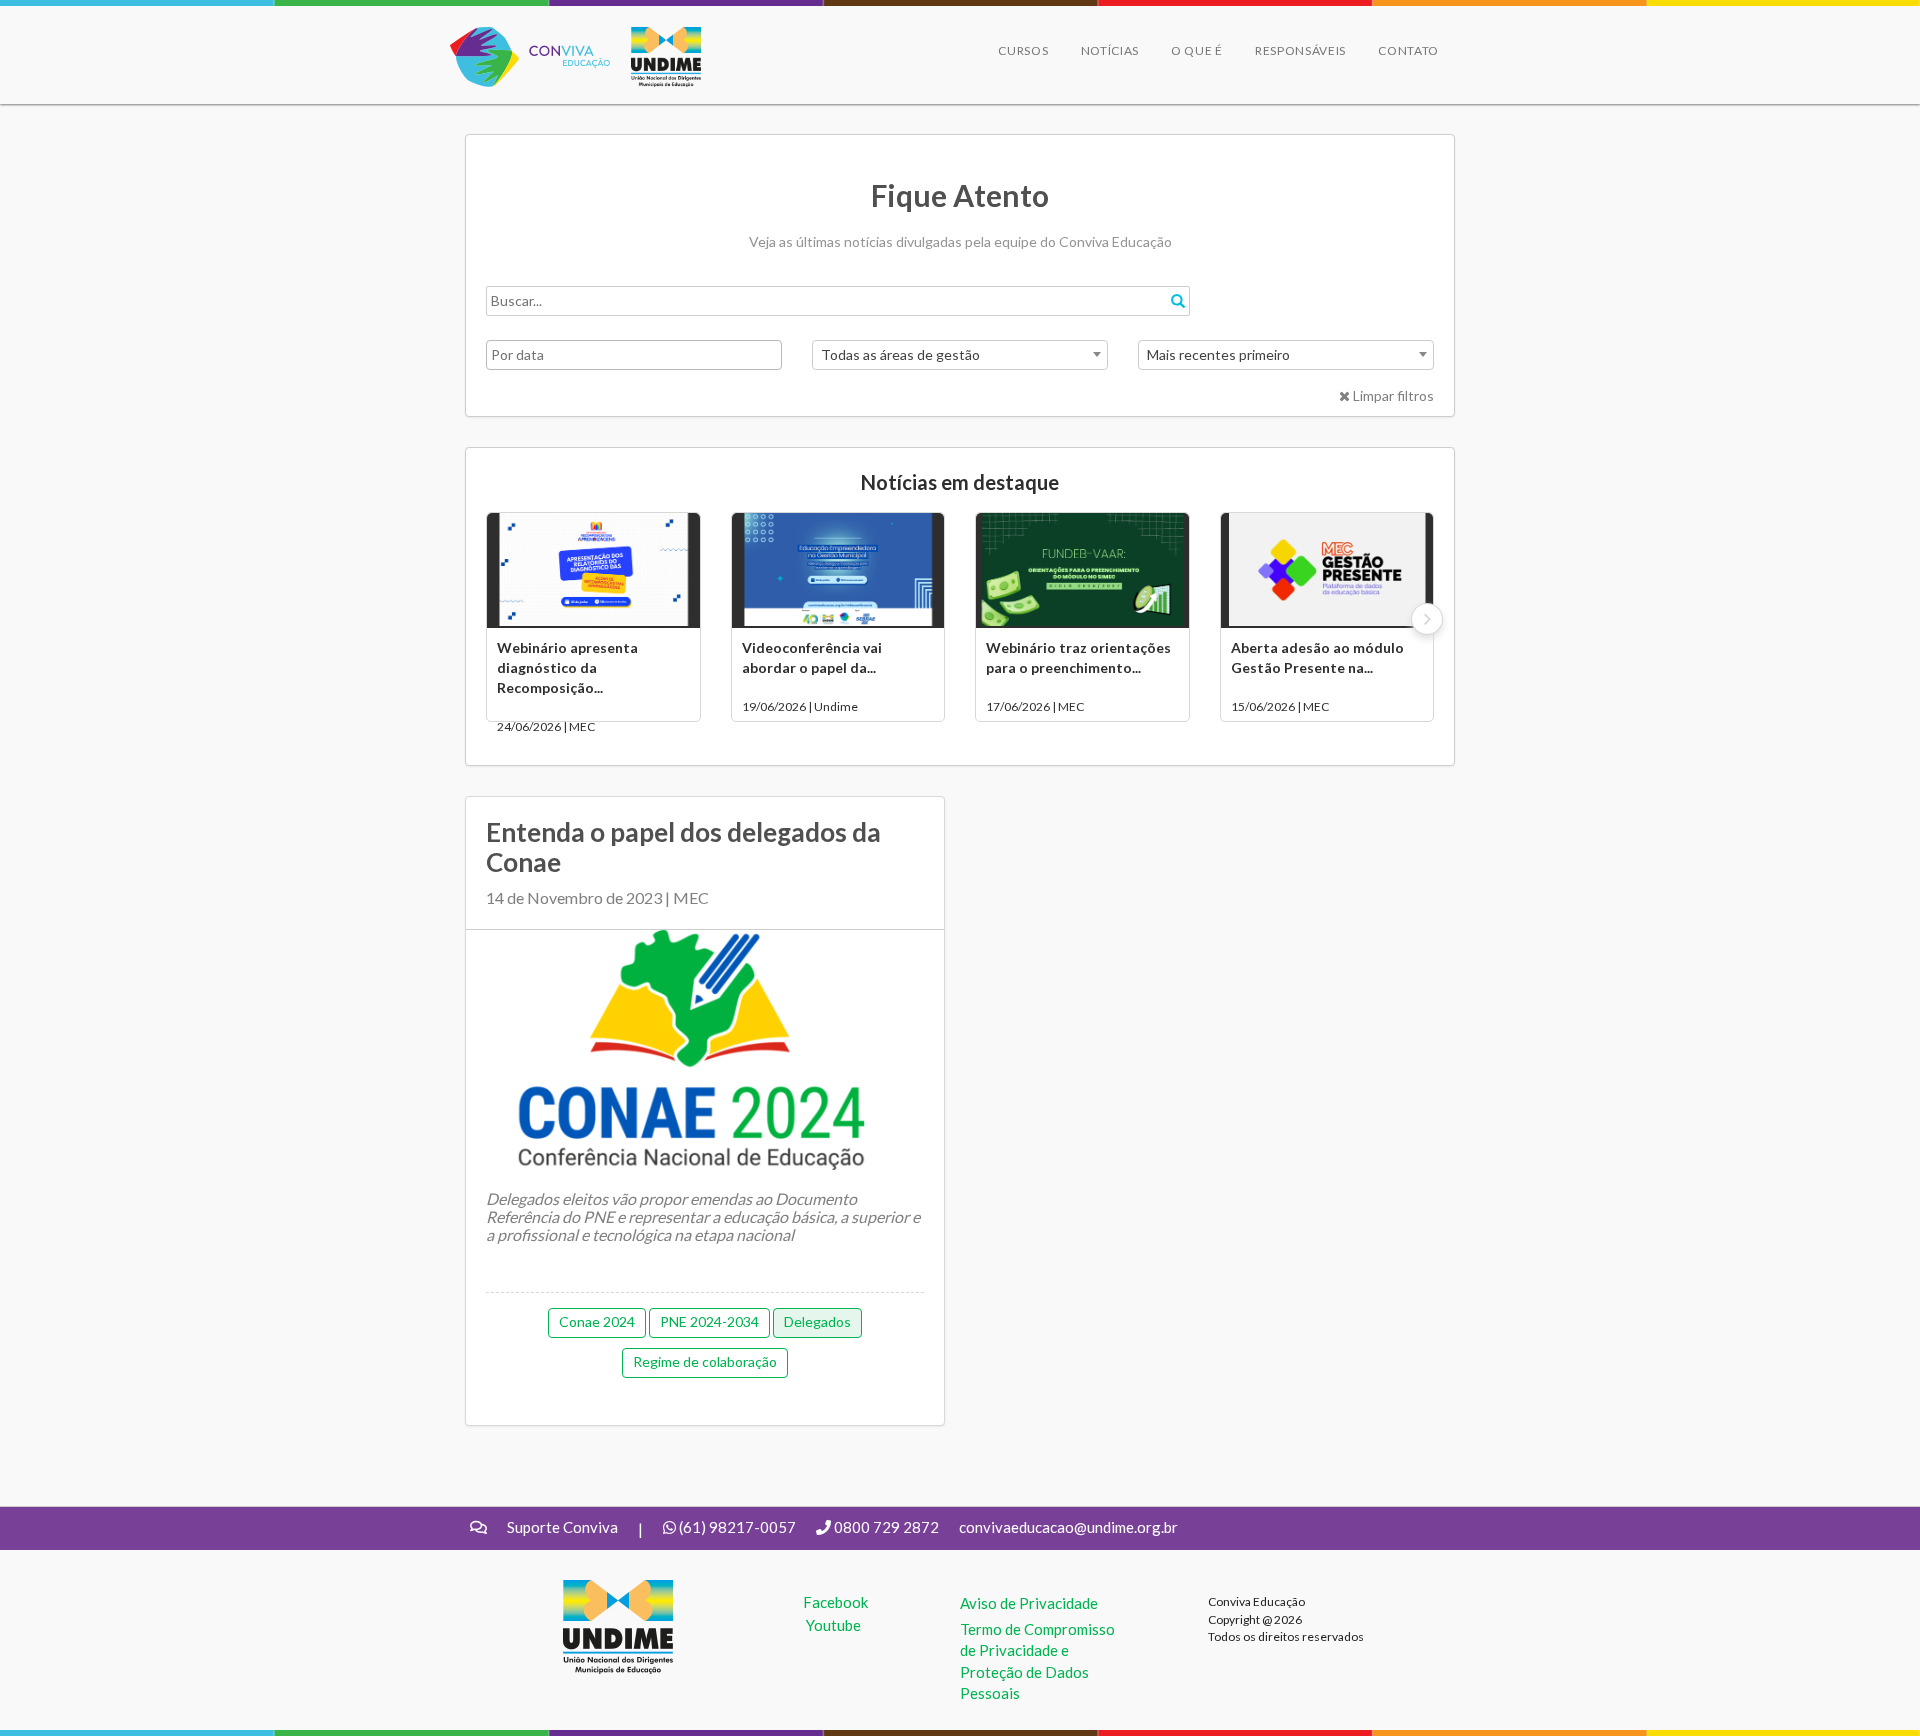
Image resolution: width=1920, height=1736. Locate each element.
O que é (1197, 50)
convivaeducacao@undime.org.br (1068, 1527)
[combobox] (960, 355)
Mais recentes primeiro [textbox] (1218, 354)
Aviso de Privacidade (1029, 1603)
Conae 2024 (597, 1321)
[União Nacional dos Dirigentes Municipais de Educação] (656, 57)
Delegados (817, 1321)
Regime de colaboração (705, 1361)
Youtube (833, 1625)
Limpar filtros (1392, 395)
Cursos (1023, 50)
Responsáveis (1300, 50)
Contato (1408, 50)
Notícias (1110, 50)
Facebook (835, 1602)
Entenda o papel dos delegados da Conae (683, 847)
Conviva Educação (521, 37)
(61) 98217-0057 (737, 1527)
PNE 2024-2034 (709, 1321)
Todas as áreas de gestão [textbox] (900, 354)
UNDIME (593, 1590)
